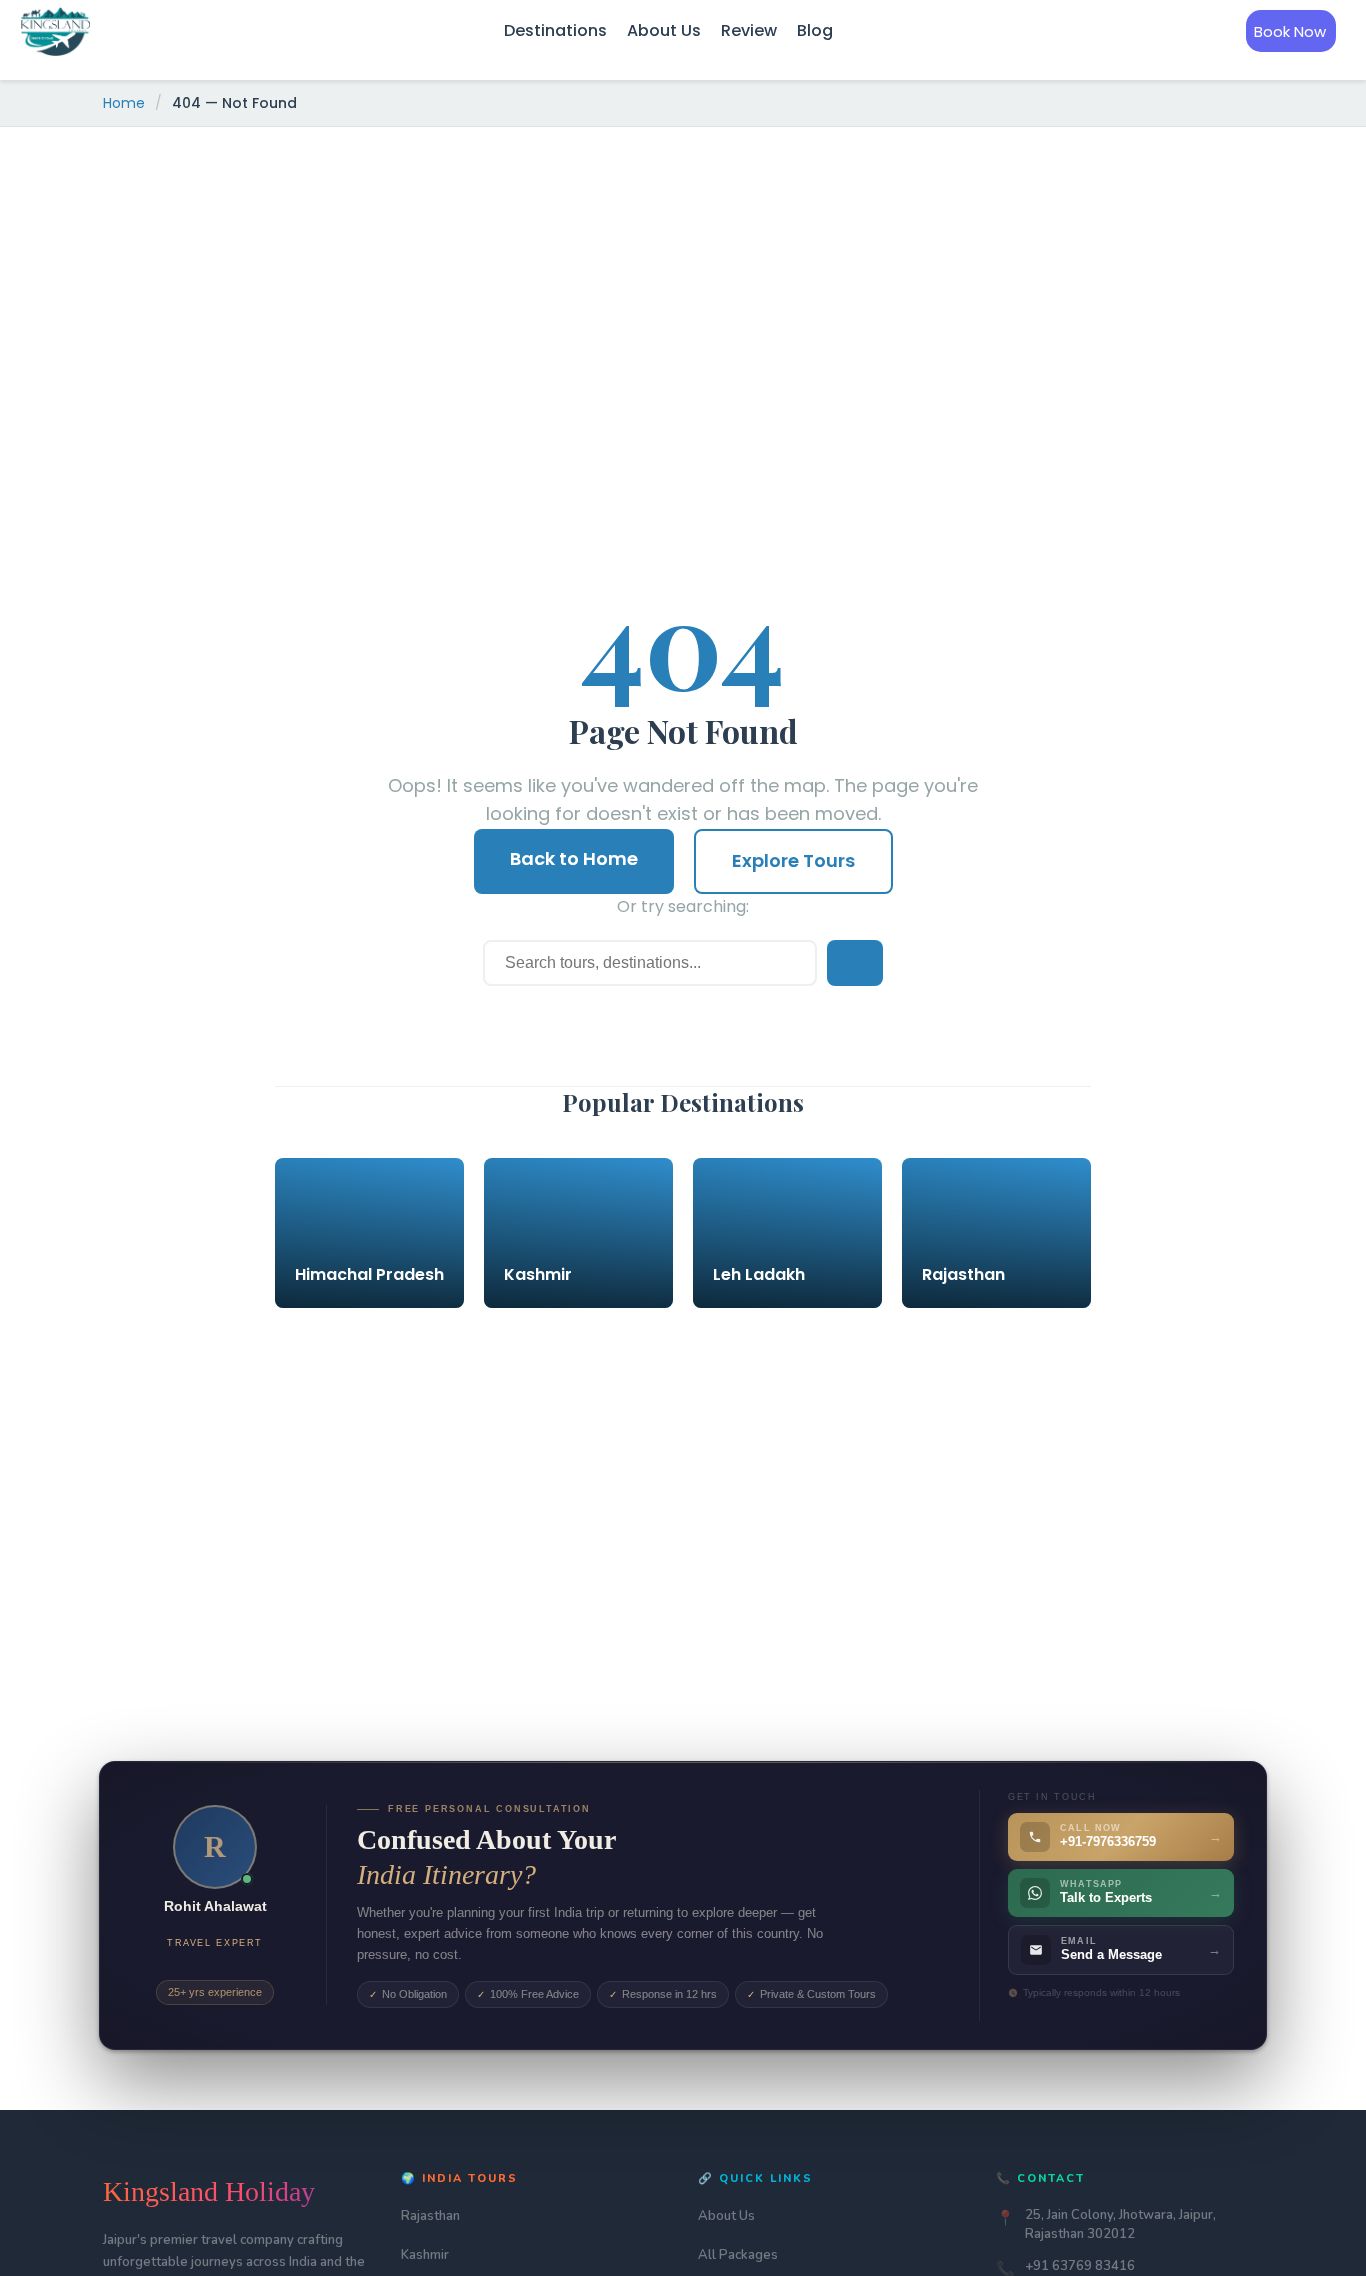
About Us (664, 30)
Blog (815, 30)
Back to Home (574, 858)
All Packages (738, 2255)
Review (749, 30)
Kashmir (425, 2255)
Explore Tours (793, 860)
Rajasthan (430, 2216)
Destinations (555, 30)
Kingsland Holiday (209, 2191)
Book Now (1290, 31)
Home (124, 103)
